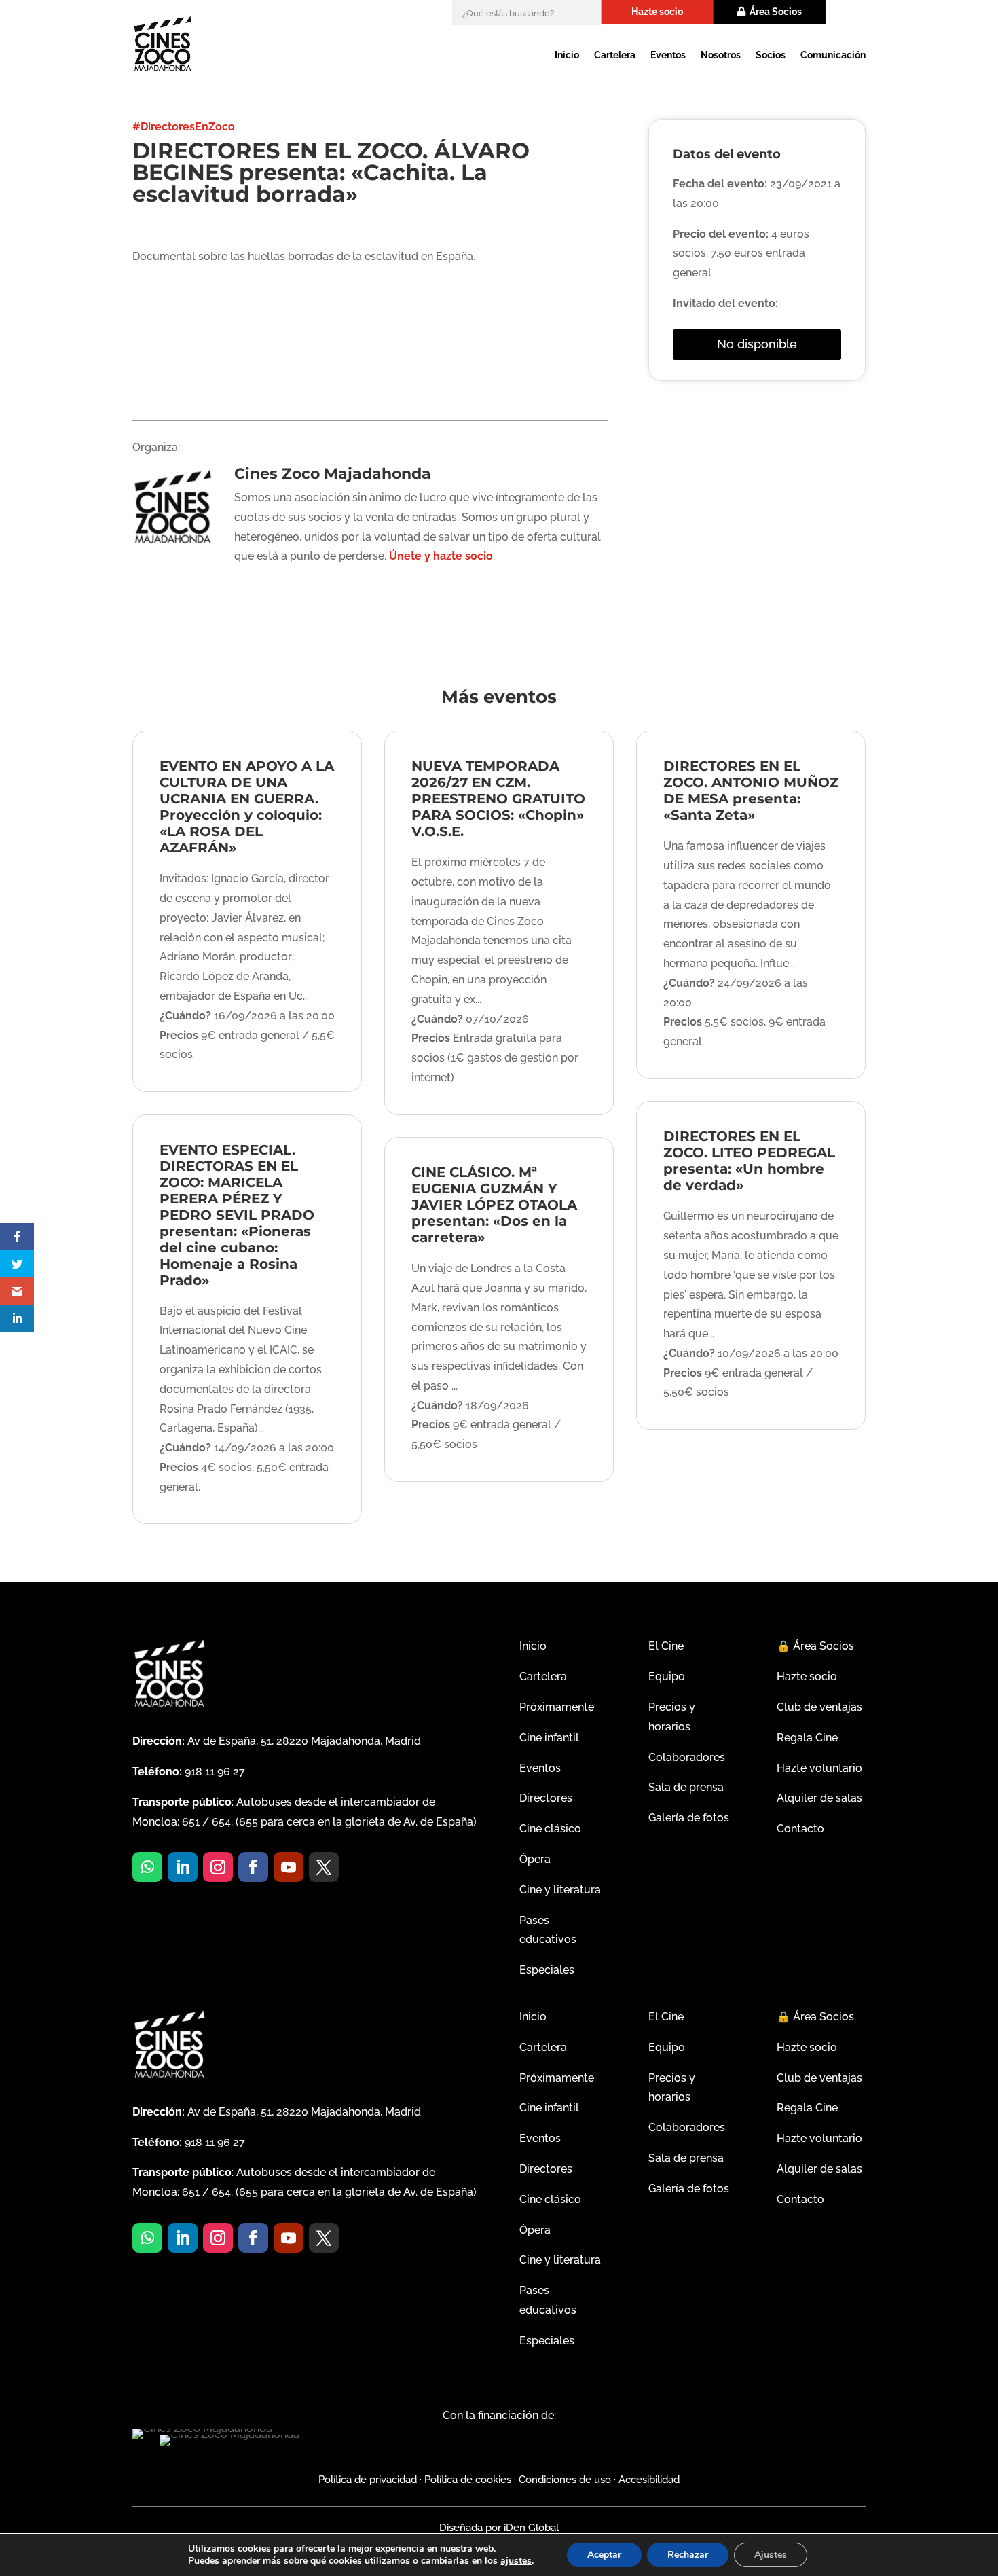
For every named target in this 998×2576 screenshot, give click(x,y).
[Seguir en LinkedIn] (183, 1867)
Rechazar (688, 2555)
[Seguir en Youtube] (289, 1867)
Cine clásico (550, 1829)
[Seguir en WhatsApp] (147, 1867)
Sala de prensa (686, 1787)
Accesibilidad (649, 2480)
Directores (546, 1798)
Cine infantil (549, 1738)
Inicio (567, 55)
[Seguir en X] (324, 1867)
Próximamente (557, 1707)
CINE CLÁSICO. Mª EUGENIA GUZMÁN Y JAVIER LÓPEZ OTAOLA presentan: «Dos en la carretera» (494, 1205)
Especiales (547, 1970)
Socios (771, 55)
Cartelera (615, 55)
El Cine (666, 1646)
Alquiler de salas (819, 1798)
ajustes (516, 2561)
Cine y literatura (560, 1890)
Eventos (668, 55)
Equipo (667, 1676)
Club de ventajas (819, 1707)
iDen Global (530, 2528)
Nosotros (721, 55)
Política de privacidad (368, 2480)
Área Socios (776, 12)
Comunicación (833, 55)
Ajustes (771, 2555)
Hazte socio (657, 12)
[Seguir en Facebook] (253, 1867)
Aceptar (604, 2555)
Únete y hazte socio (441, 556)
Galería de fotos (689, 1818)
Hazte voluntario (819, 1768)
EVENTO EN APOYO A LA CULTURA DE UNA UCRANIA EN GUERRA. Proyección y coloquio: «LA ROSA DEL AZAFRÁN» (247, 807)
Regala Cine (807, 1738)
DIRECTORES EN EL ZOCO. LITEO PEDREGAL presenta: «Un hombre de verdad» (749, 1161)
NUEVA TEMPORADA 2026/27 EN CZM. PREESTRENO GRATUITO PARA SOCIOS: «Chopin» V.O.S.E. (498, 799)
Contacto (800, 1829)
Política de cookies (468, 2480)
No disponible (757, 344)
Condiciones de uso (565, 2480)
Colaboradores (687, 1757)
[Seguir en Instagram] (218, 1867)
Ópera (535, 1859)
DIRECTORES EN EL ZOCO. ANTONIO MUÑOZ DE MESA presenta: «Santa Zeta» (751, 791)
